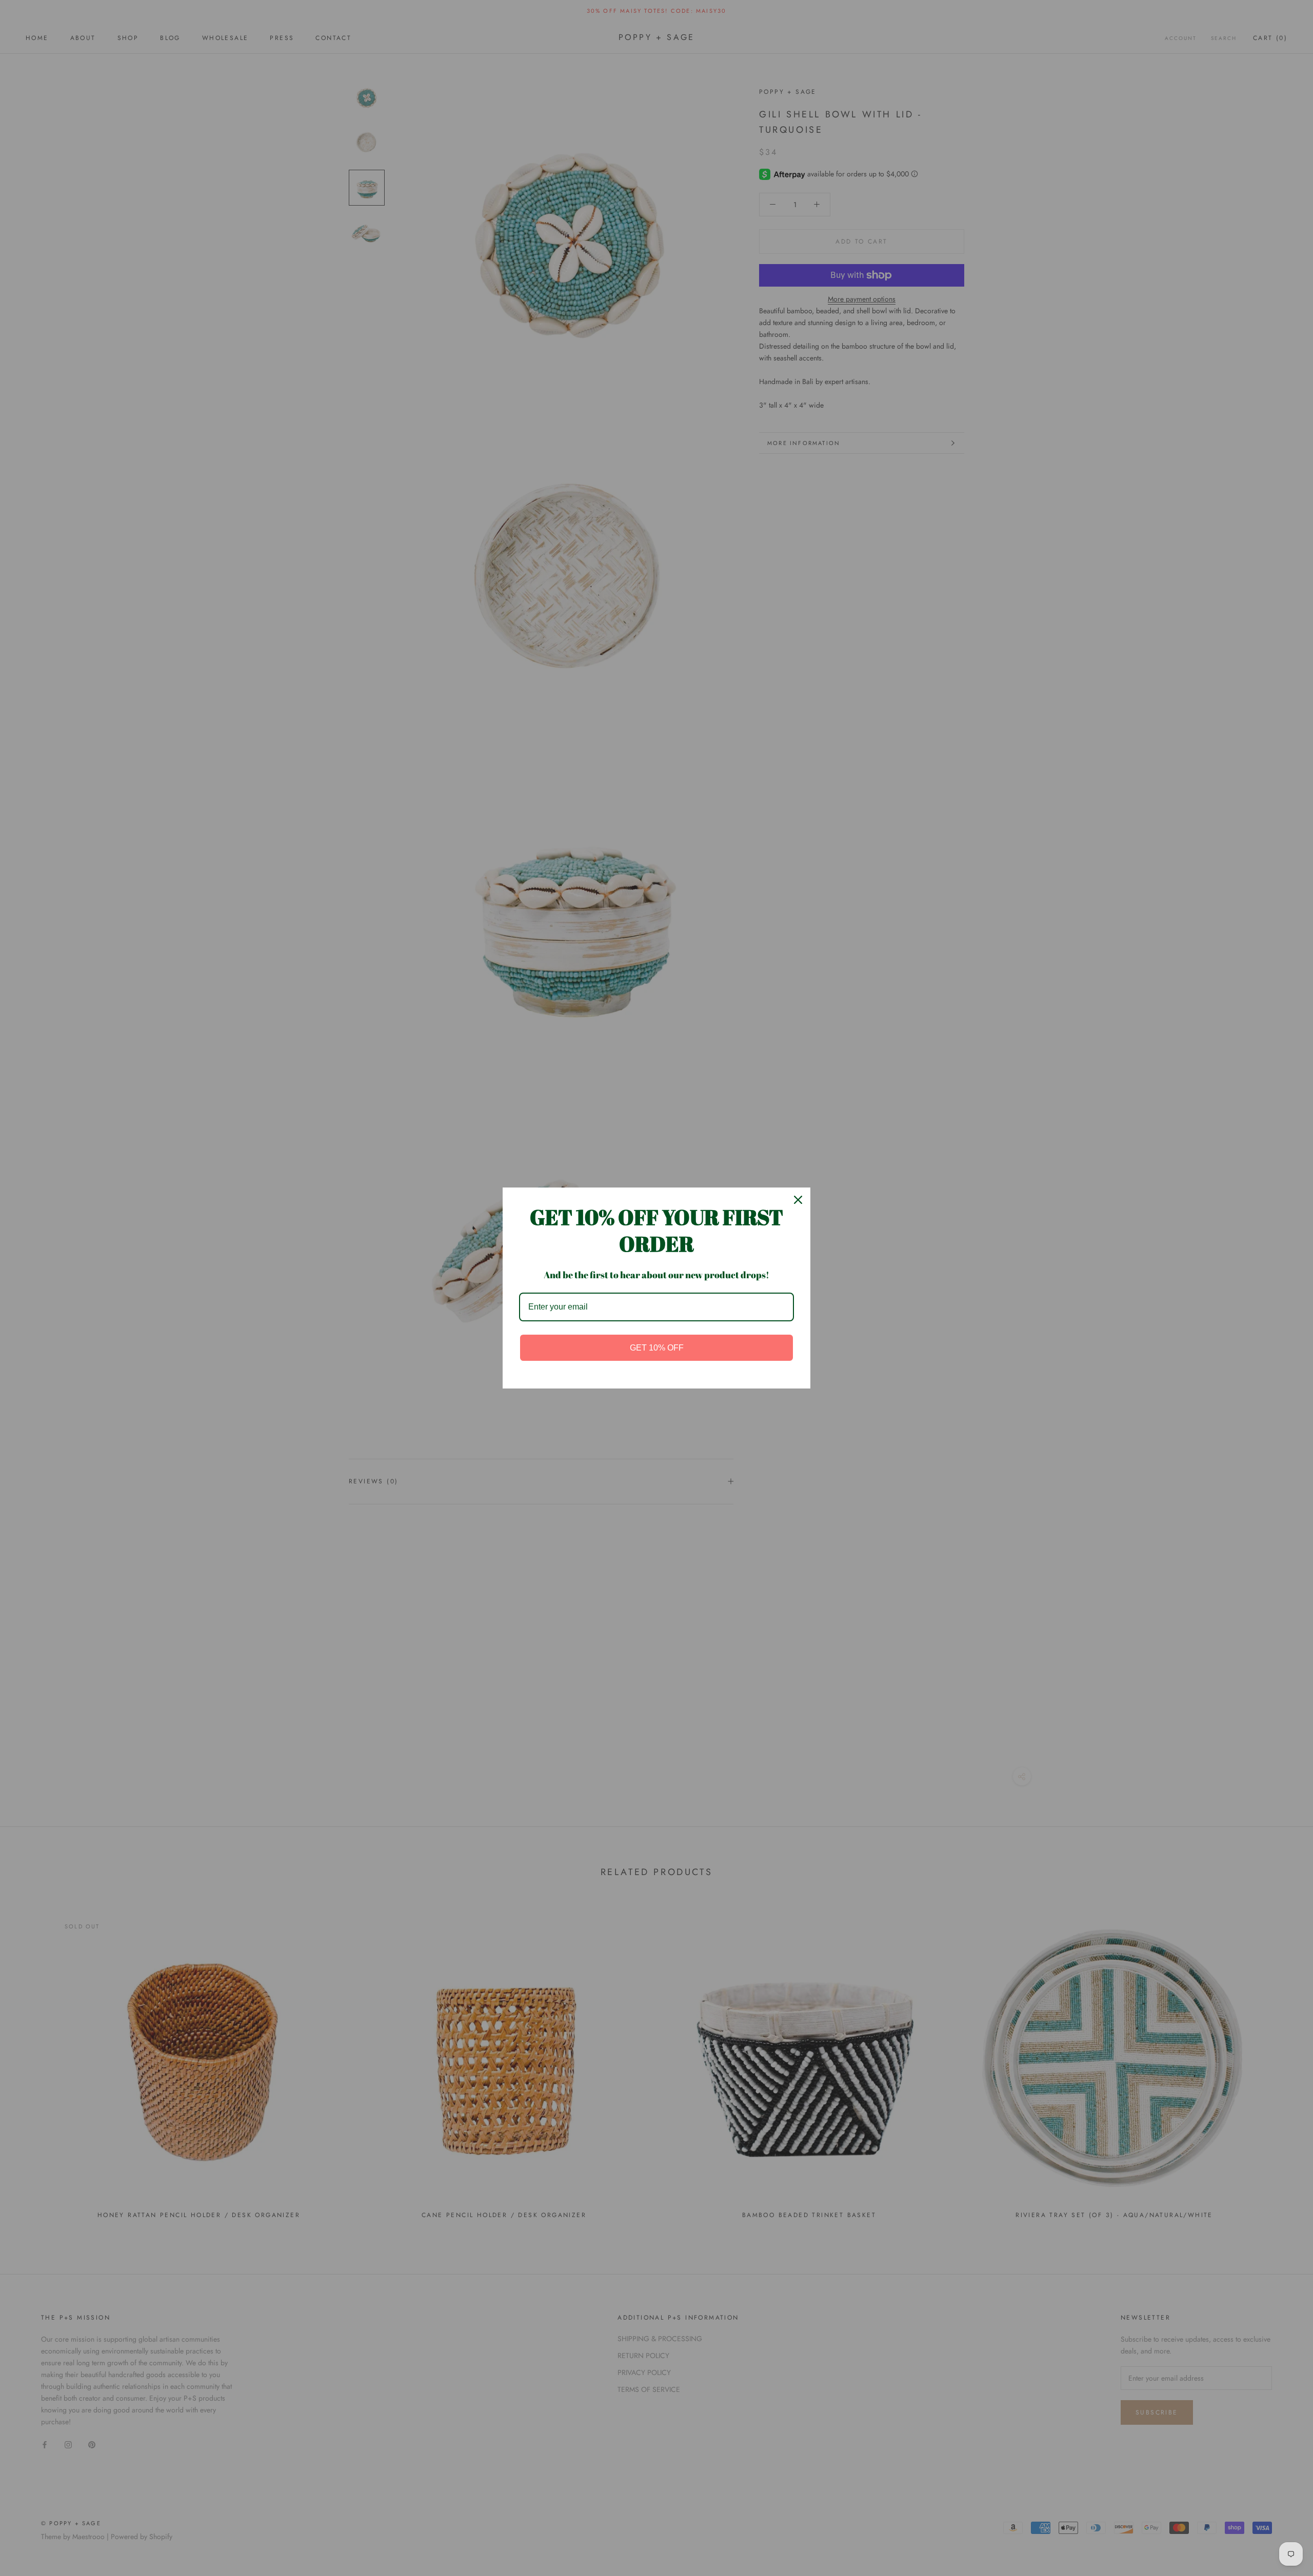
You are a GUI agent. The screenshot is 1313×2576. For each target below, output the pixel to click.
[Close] (798, 1200)
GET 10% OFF (657, 1348)
